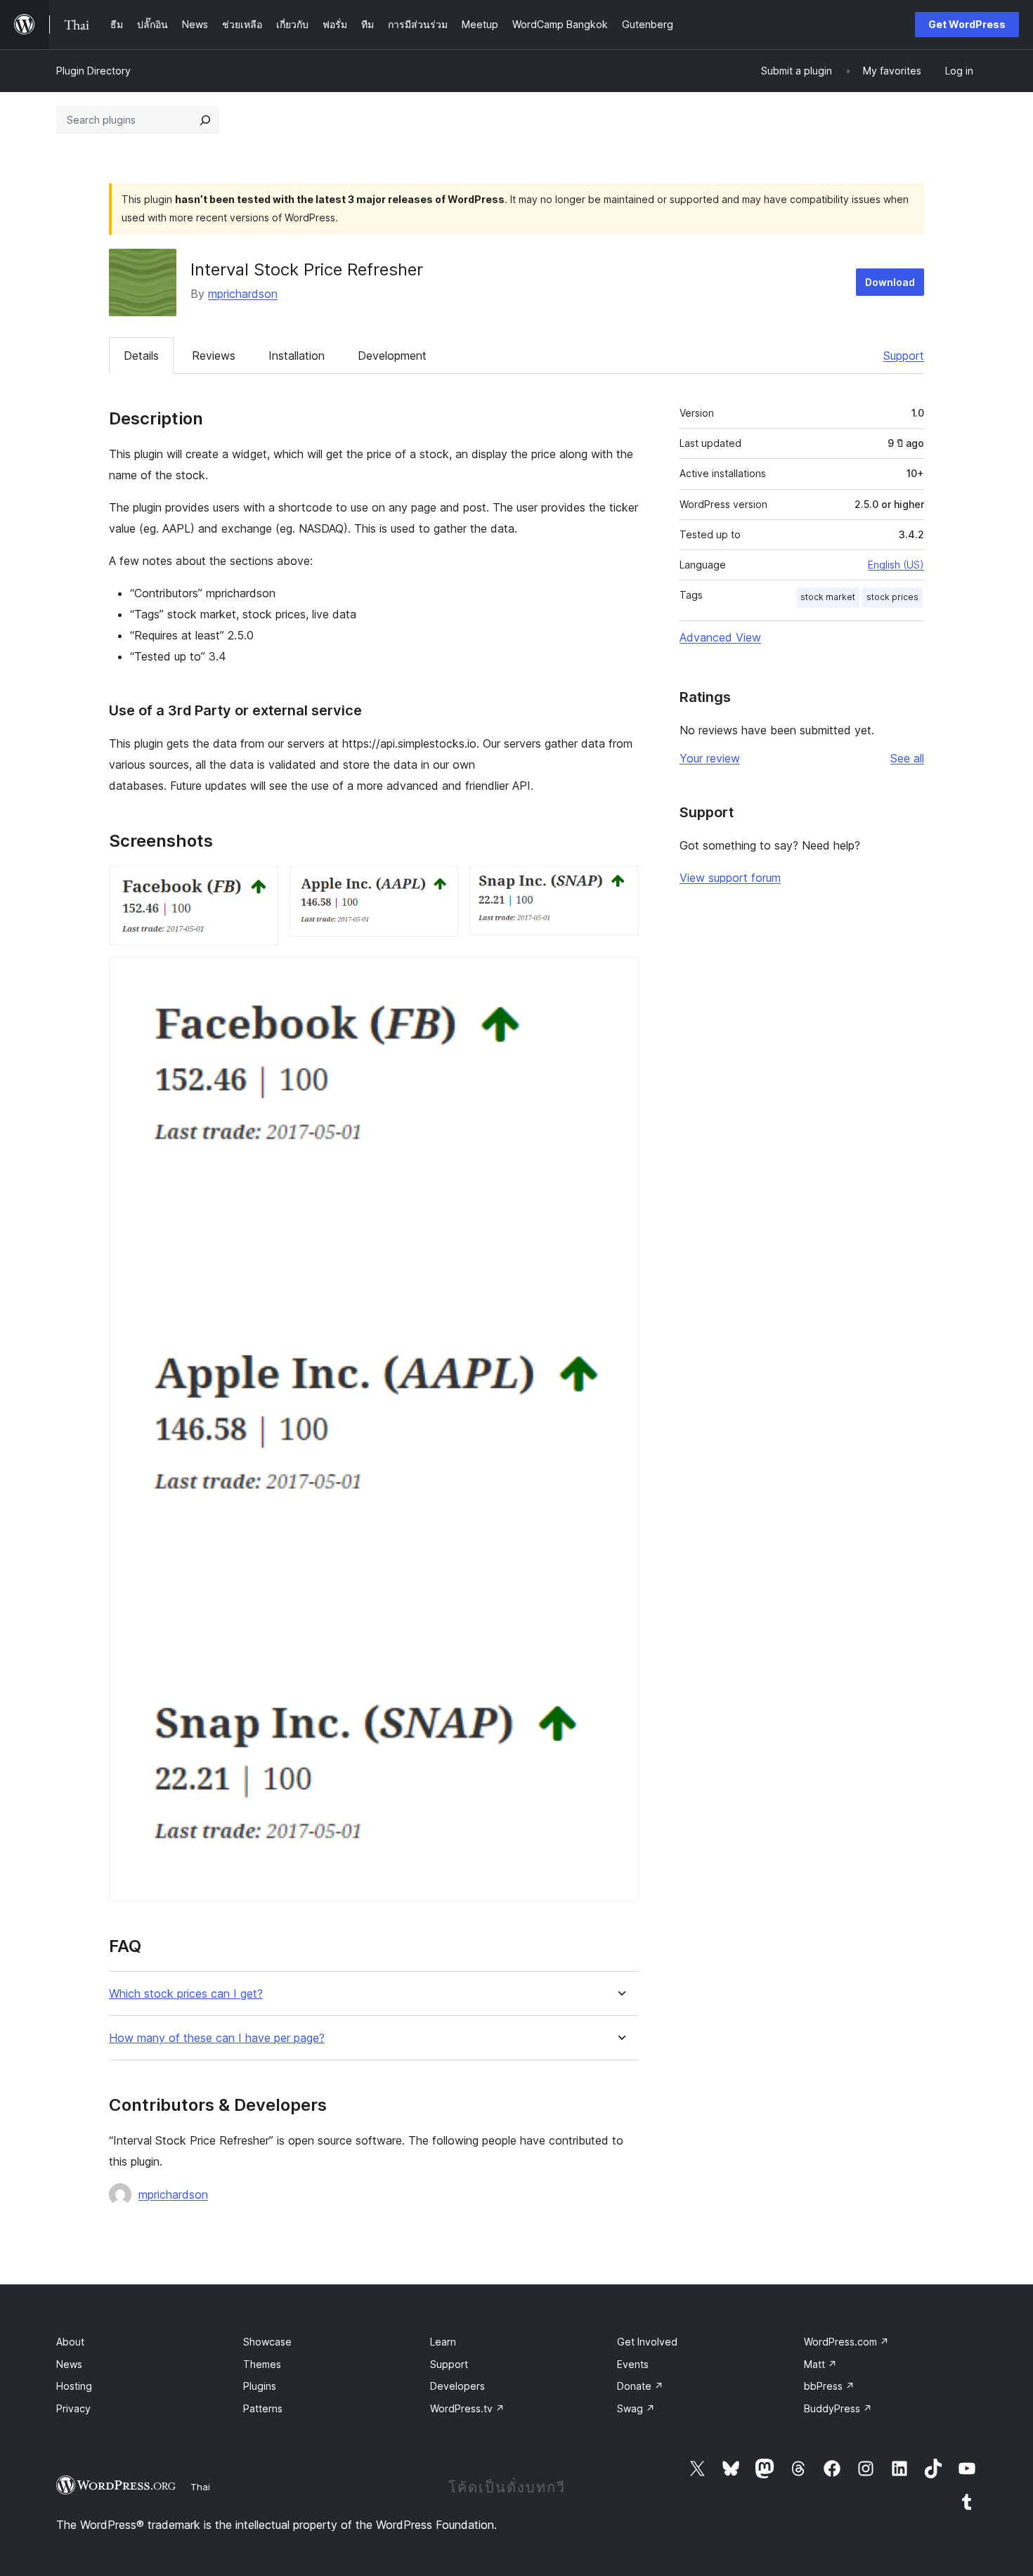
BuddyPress (838, 2408)
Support (904, 356)
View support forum (730, 878)
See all (907, 758)
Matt (820, 2364)
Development (392, 356)
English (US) (896, 565)
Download (890, 282)
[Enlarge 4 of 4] (620, 975)
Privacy (73, 2408)
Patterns (263, 2408)
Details (141, 356)
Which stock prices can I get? (186, 1994)
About (70, 2342)
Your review (710, 758)
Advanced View (720, 637)
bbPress (829, 2386)
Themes (262, 2364)
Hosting (74, 2386)
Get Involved (647, 2342)
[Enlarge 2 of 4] (439, 885)
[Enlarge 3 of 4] (620, 885)
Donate (640, 2386)
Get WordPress (967, 24)
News (69, 2364)
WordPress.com (846, 2342)
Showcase (267, 2342)
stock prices (892, 597)
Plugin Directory (93, 71)
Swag (636, 2408)
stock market (828, 597)
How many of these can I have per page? (217, 2038)
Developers (457, 2386)
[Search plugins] (205, 120)
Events (633, 2364)
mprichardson (243, 294)
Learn (443, 2342)
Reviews (214, 356)
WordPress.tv (467, 2408)
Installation (297, 356)
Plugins (260, 2386)
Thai (200, 2487)
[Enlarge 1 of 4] (259, 885)
